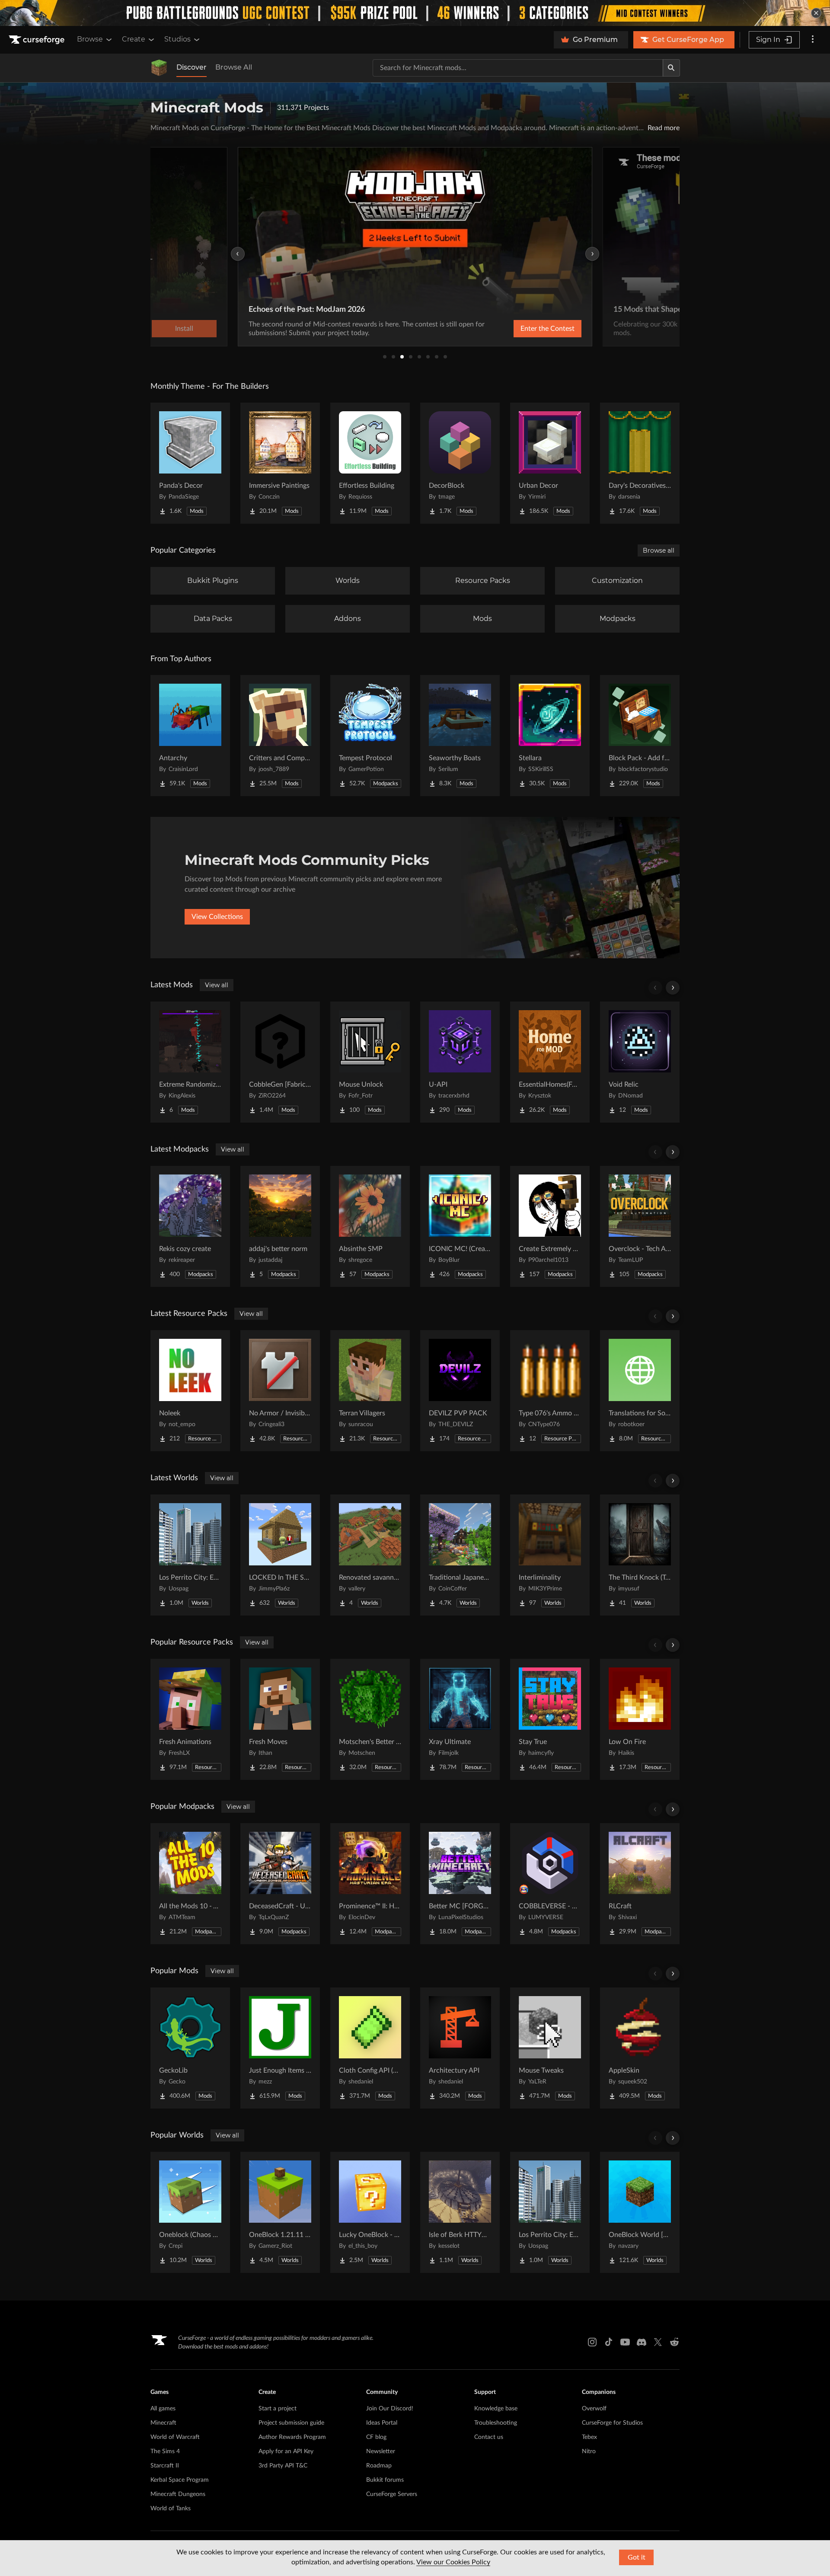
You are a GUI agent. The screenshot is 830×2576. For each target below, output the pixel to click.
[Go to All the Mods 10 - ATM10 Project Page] (190, 1884)
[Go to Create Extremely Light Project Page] (550, 1226)
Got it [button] (637, 2557)
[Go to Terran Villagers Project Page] (370, 1391)
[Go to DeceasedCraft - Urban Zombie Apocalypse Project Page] (280, 1884)
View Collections (217, 917)
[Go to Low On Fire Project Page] (640, 1719)
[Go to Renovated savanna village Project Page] (370, 1555)
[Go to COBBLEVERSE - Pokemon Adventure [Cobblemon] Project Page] (550, 1884)
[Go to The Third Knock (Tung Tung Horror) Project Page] (640, 1555)
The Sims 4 (165, 2451)
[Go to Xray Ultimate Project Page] (460, 1719)
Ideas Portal (382, 2423)
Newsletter (381, 2451)
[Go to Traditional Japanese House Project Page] (460, 1555)
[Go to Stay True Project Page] (550, 1719)
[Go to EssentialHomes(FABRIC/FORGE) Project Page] (550, 1062)
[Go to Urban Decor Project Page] (550, 463)
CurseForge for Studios (612, 2423)
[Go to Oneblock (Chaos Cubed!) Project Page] (190, 2212)
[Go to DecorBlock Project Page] (460, 463)
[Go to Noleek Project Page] (190, 1391)
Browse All (234, 67)
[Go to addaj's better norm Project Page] (280, 1226)
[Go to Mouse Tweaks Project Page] (550, 2048)
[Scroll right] (673, 988)
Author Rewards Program (292, 2437)
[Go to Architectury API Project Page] (460, 2048)
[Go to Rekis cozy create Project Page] (190, 1226)
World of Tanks (171, 2509)
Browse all (659, 550)
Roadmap (379, 2466)
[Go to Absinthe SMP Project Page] (370, 1226)
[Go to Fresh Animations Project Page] (190, 1719)
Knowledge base (496, 2409)
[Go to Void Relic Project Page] (640, 1062)
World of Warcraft (175, 2437)
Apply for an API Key (286, 2451)
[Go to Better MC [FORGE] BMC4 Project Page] (460, 1884)
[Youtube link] (625, 2342)
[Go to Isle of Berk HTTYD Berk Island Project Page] (460, 2212)
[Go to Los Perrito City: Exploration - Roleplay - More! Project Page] (190, 1555)
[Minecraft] (159, 68)
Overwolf (594, 2409)
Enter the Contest (547, 329)
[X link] (658, 2342)
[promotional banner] (415, 13)
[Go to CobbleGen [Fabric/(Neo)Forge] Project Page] (280, 1062)
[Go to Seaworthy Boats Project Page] (460, 736)
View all (217, 985)
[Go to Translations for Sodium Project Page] (640, 1391)
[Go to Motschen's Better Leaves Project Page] (370, 1719)
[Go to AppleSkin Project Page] (640, 2048)
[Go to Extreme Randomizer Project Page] (190, 1062)
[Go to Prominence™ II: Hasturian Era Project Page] (370, 1884)
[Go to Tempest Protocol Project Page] (370, 736)
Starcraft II (165, 2466)
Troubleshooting (496, 2423)
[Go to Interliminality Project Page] (550, 1555)
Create (134, 39)
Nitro (589, 2451)
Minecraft (163, 2423)
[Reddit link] (674, 2342)
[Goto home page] (38, 40)
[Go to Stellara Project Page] (550, 736)
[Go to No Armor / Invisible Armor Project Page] (280, 1391)
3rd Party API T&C (283, 2466)
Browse (90, 39)
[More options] (813, 40)
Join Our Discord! (390, 2409)
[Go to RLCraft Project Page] (640, 1884)
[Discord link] (642, 2342)
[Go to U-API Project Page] (460, 1062)
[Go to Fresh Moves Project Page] (280, 1719)
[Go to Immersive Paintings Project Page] (280, 463)
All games (163, 2409)
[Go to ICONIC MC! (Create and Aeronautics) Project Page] (460, 1226)
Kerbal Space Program (180, 2480)
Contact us (489, 2437)
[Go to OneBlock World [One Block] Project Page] (640, 2212)
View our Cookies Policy (453, 2562)
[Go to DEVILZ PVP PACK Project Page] (460, 1391)
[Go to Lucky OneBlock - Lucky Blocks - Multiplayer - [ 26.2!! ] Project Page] (370, 2212)
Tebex (589, 2437)
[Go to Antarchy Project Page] (190, 736)
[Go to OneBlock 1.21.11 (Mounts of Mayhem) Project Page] (280, 2212)
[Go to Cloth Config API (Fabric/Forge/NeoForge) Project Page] (370, 2048)
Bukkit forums (385, 2480)
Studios (177, 39)
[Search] (671, 68)
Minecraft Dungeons (178, 2494)
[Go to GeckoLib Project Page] (190, 2048)
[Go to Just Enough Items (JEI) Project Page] (280, 2048)
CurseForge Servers (392, 2494)
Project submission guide (291, 2423)
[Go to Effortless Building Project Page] (370, 463)
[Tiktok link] (609, 2342)
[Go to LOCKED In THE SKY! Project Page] (280, 1555)
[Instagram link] (592, 2342)
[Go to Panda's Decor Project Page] (190, 463)
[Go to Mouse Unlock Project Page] (370, 1062)
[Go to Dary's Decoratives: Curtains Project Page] (640, 463)
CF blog (376, 2437)
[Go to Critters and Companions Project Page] (280, 736)
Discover (192, 67)
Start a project (278, 2409)
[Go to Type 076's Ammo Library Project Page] (550, 1391)
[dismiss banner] (816, 13)
